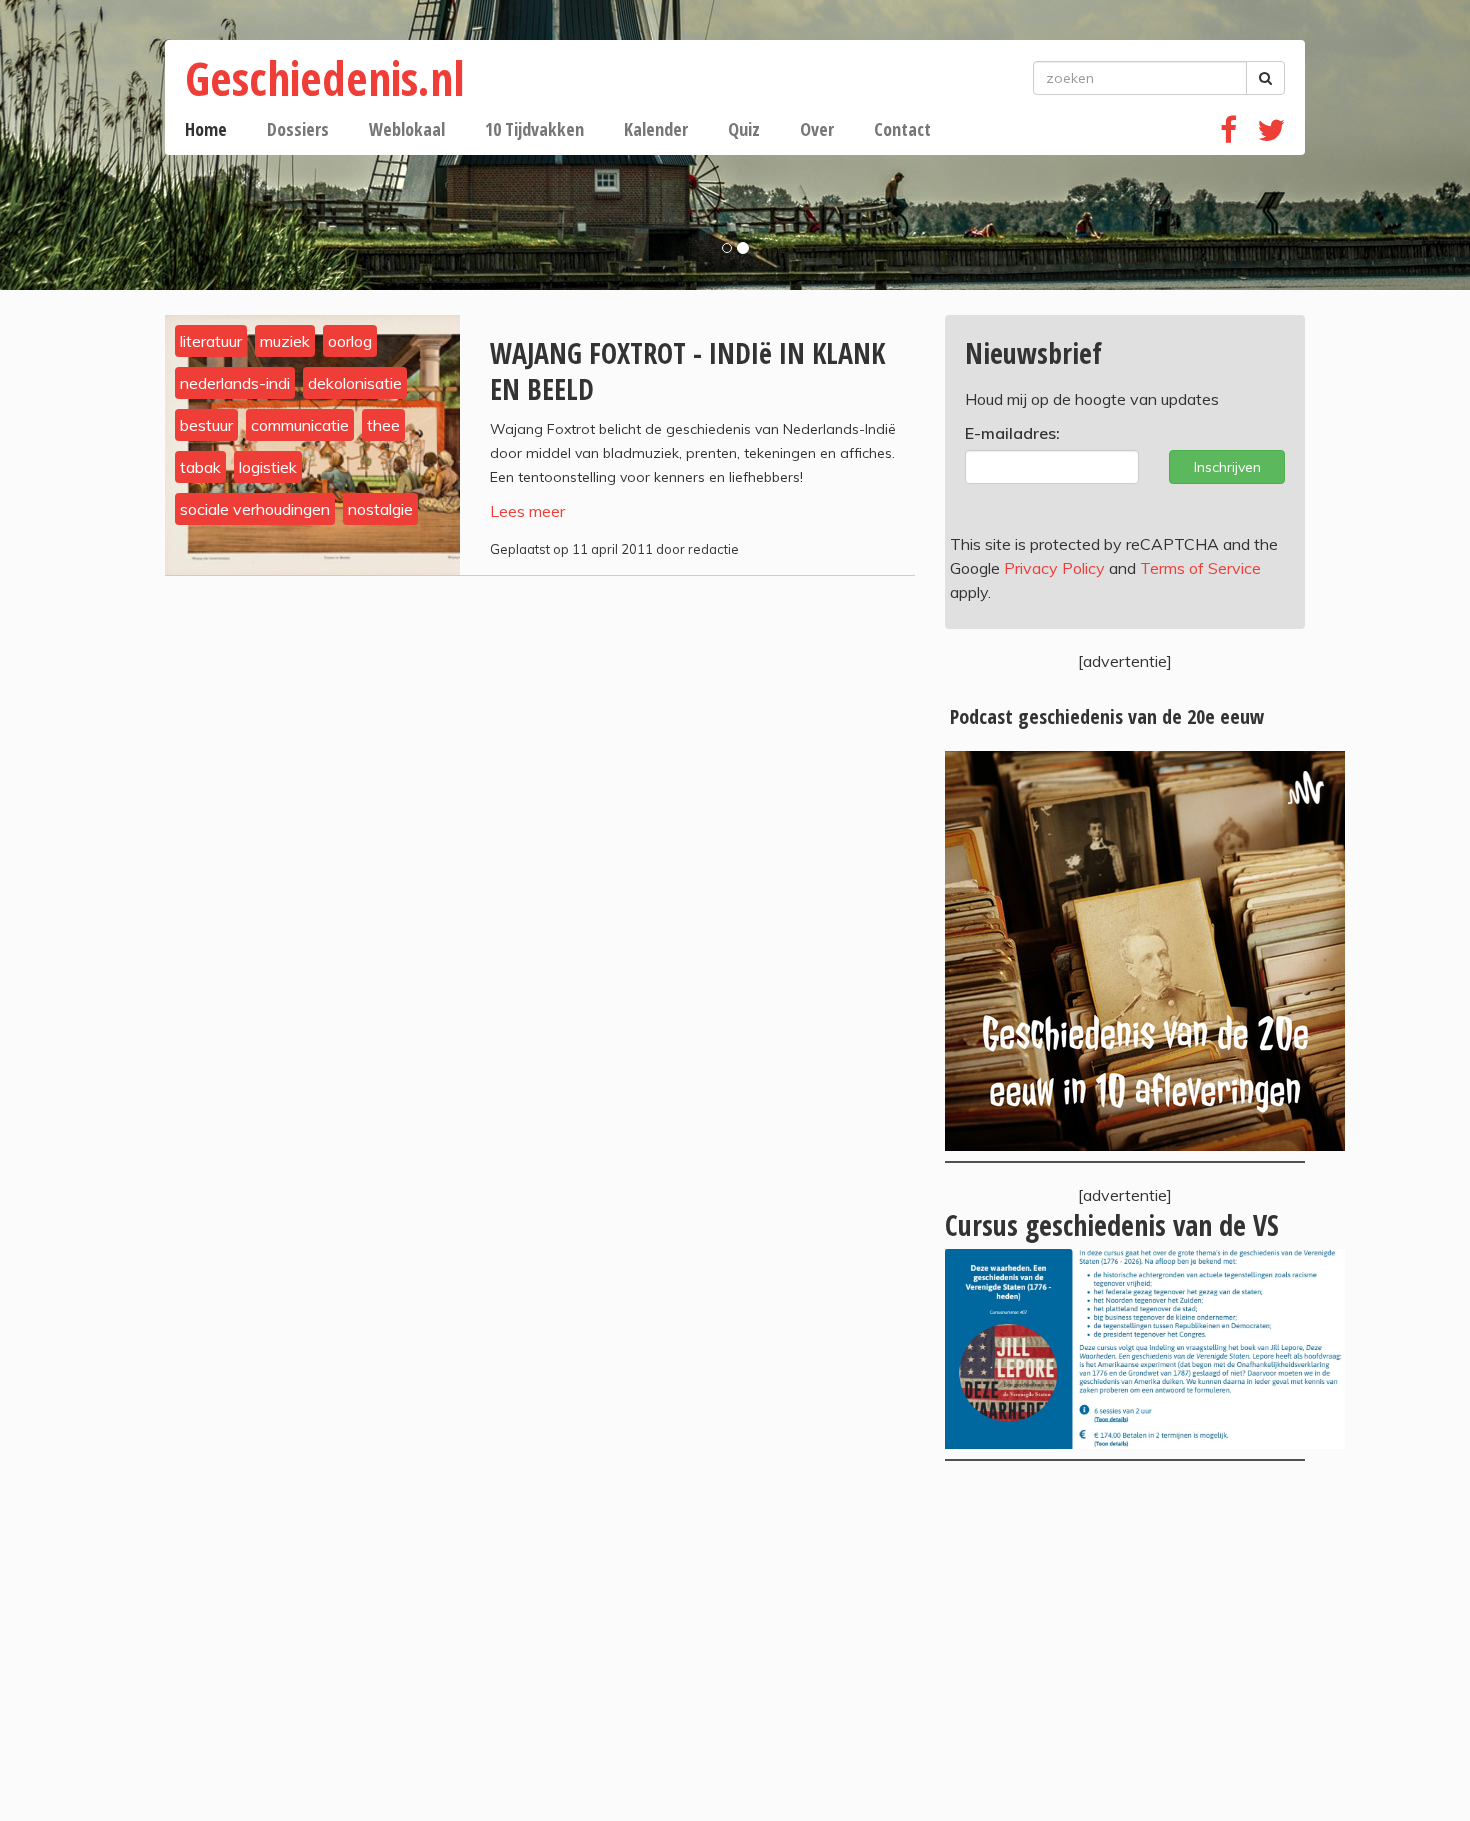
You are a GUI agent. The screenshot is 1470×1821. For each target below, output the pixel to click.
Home (206, 129)
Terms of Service (1200, 568)
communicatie (300, 425)
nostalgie (380, 509)
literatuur (211, 341)
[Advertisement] (1125, 1641)
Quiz (744, 129)
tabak (200, 467)
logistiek (268, 467)
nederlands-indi (235, 383)
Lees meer (527, 511)
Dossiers (298, 129)
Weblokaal (407, 129)
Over (817, 129)
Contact (902, 129)
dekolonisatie (355, 383)
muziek (285, 341)
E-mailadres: (1012, 433)
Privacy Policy (1054, 568)
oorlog (350, 341)
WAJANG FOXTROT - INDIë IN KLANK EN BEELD (687, 371)
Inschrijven (1227, 467)
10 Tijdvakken (534, 129)
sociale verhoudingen (255, 509)
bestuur (206, 425)
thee (383, 425)
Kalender (656, 129)
